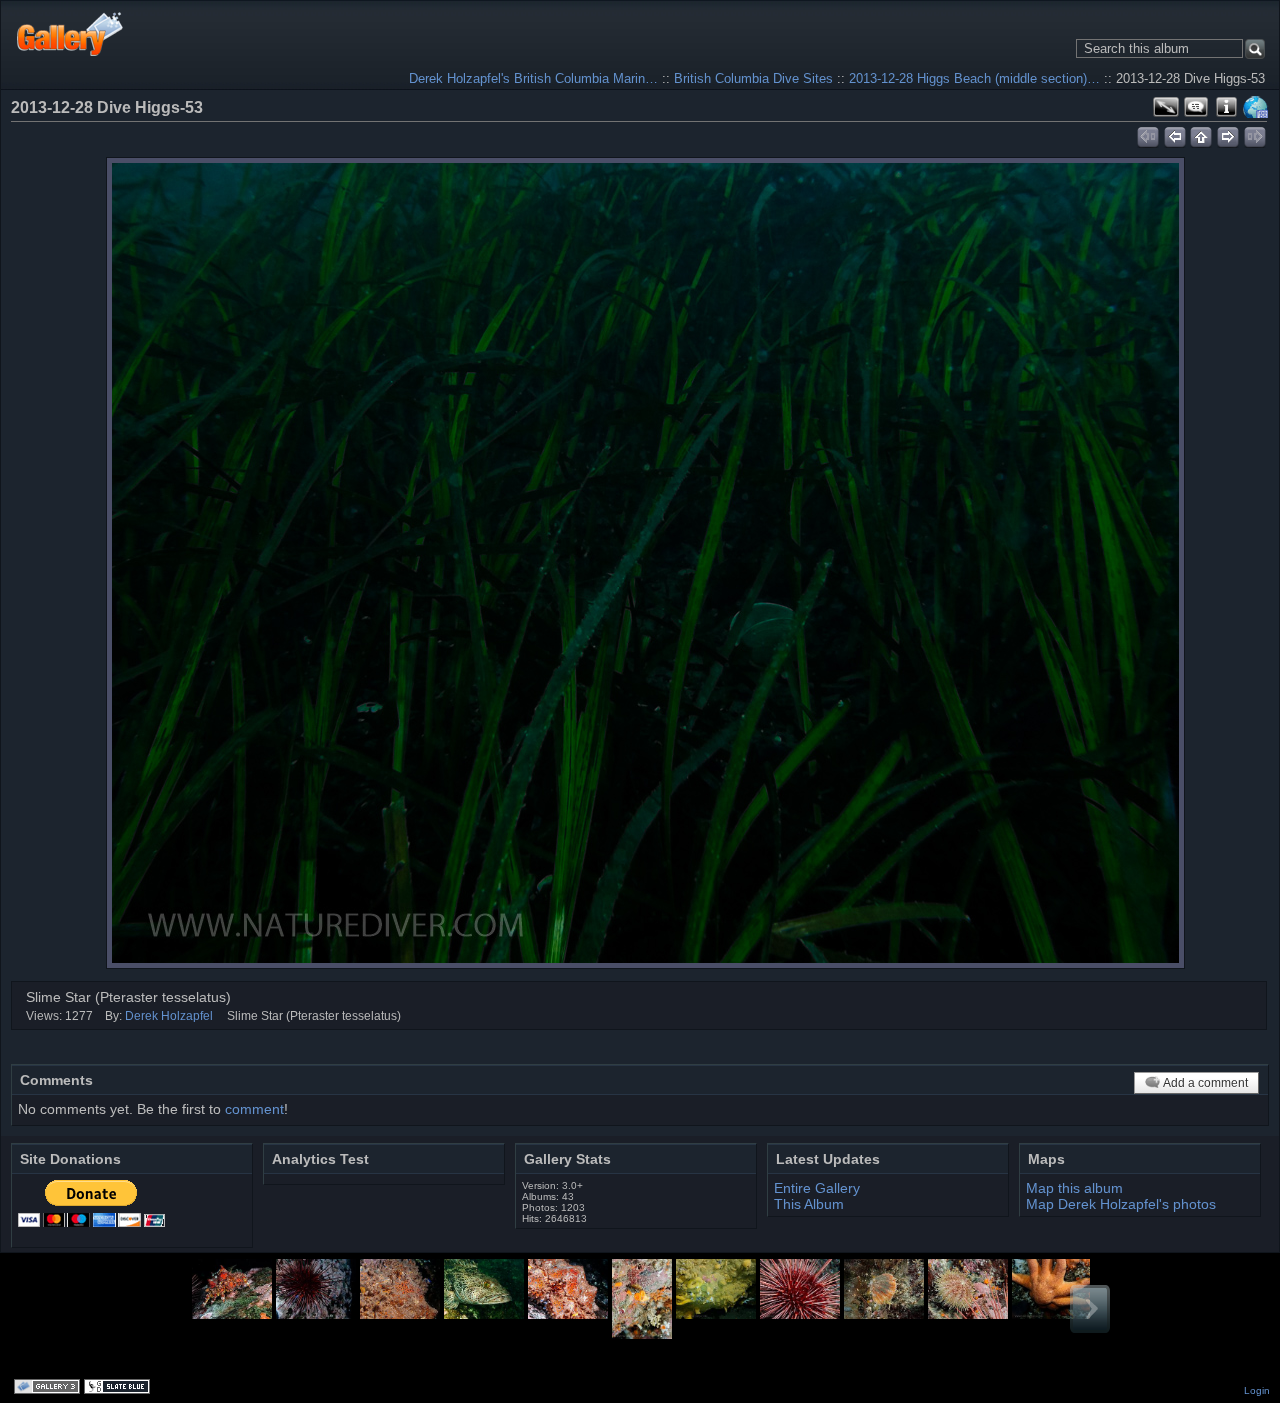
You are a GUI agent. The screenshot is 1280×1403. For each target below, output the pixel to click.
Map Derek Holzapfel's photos (1121, 1204)
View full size (1166, 107)
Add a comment (1205, 1083)
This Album (809, 1204)
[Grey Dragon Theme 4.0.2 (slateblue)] (119, 1388)
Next (1090, 1309)
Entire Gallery (817, 1188)
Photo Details (1226, 107)
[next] (1228, 134)
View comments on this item (1196, 107)
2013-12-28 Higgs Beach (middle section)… (974, 78)
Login (1257, 1390)
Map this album (1256, 107)
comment (254, 1109)
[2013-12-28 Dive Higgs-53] (645, 563)
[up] (1201, 134)
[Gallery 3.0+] (49, 1388)
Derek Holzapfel (169, 1016)
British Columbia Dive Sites (753, 78)
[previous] (1174, 134)
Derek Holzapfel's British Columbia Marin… (533, 78)
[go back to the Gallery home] (70, 33)
